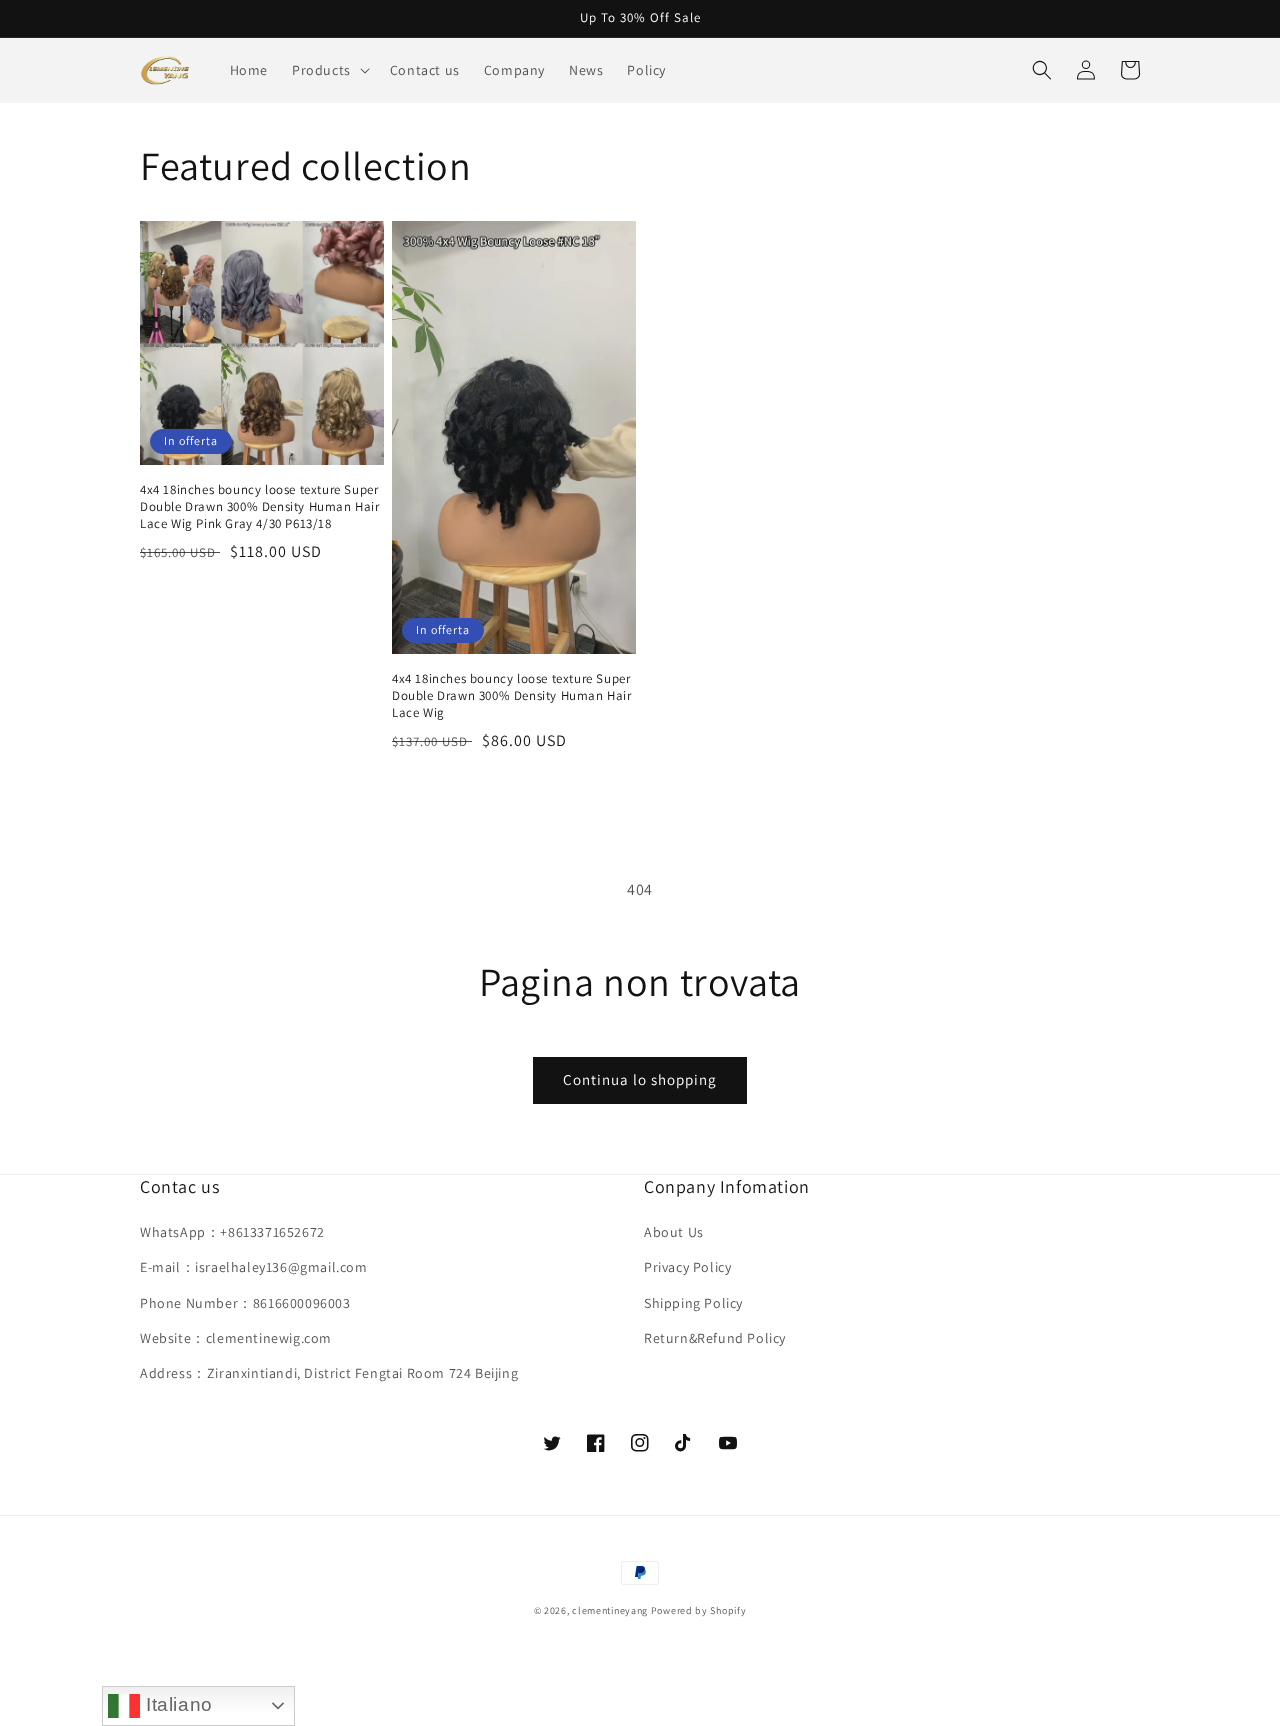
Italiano (176, 1704)
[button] (329, 70)
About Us (674, 1232)
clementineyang (610, 1610)
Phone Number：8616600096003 (245, 1303)
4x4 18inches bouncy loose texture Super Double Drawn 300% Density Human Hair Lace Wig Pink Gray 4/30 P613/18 (260, 507)
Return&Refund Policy (715, 1338)
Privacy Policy (687, 1267)
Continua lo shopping (640, 1079)
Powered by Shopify (699, 1610)
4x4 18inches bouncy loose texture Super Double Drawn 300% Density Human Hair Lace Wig (512, 696)
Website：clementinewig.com (236, 1338)
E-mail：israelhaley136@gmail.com (254, 1267)
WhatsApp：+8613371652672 (232, 1232)
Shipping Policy (693, 1303)
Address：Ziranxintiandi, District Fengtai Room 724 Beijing (329, 1373)
